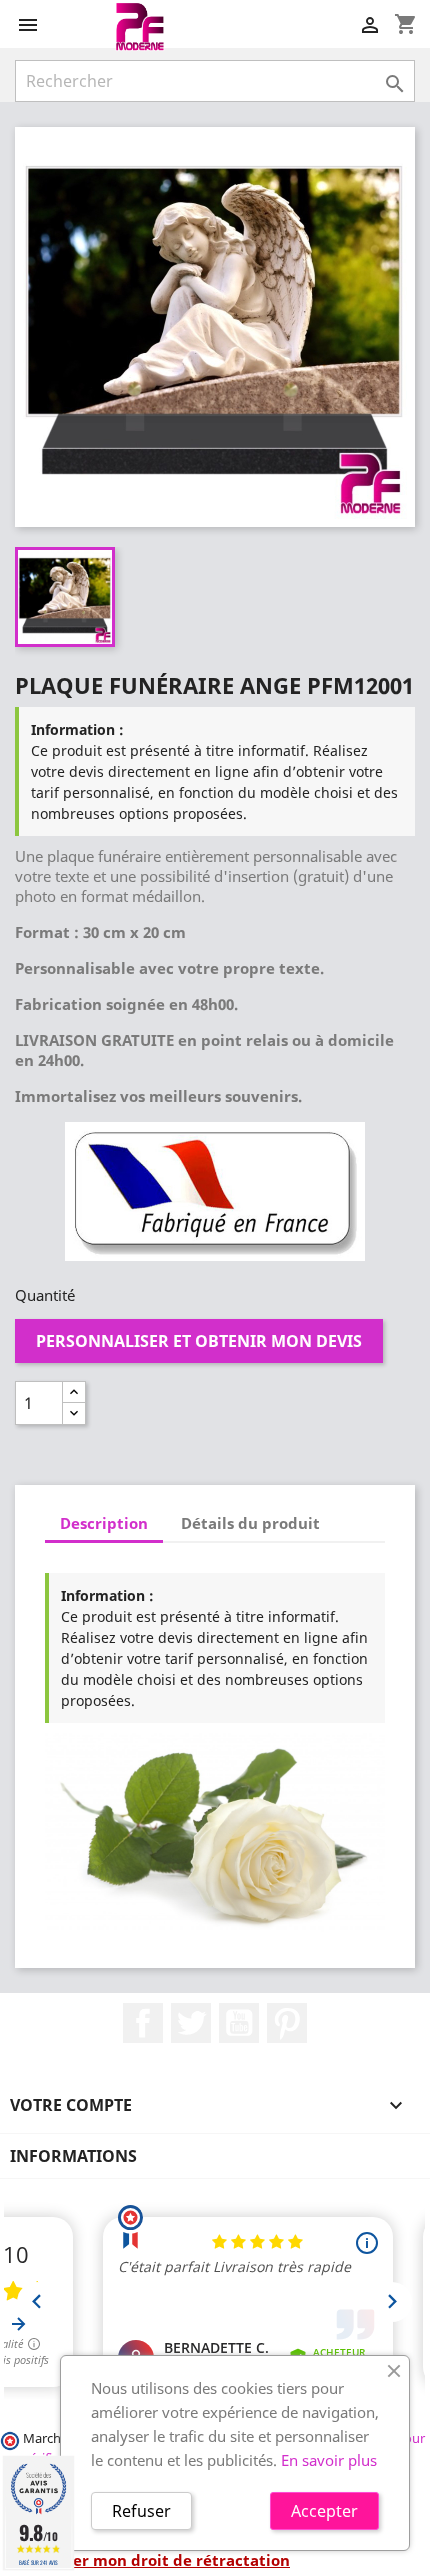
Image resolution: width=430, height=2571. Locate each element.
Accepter (324, 2511)
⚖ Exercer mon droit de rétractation (152, 2560)
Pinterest (287, 2023)
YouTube (239, 2023)
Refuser (141, 2511)
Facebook (143, 2023)
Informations (73, 2156)
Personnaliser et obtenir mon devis (199, 1341)
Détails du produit (250, 1523)
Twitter (191, 2023)
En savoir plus (329, 2460)
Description (104, 1523)
